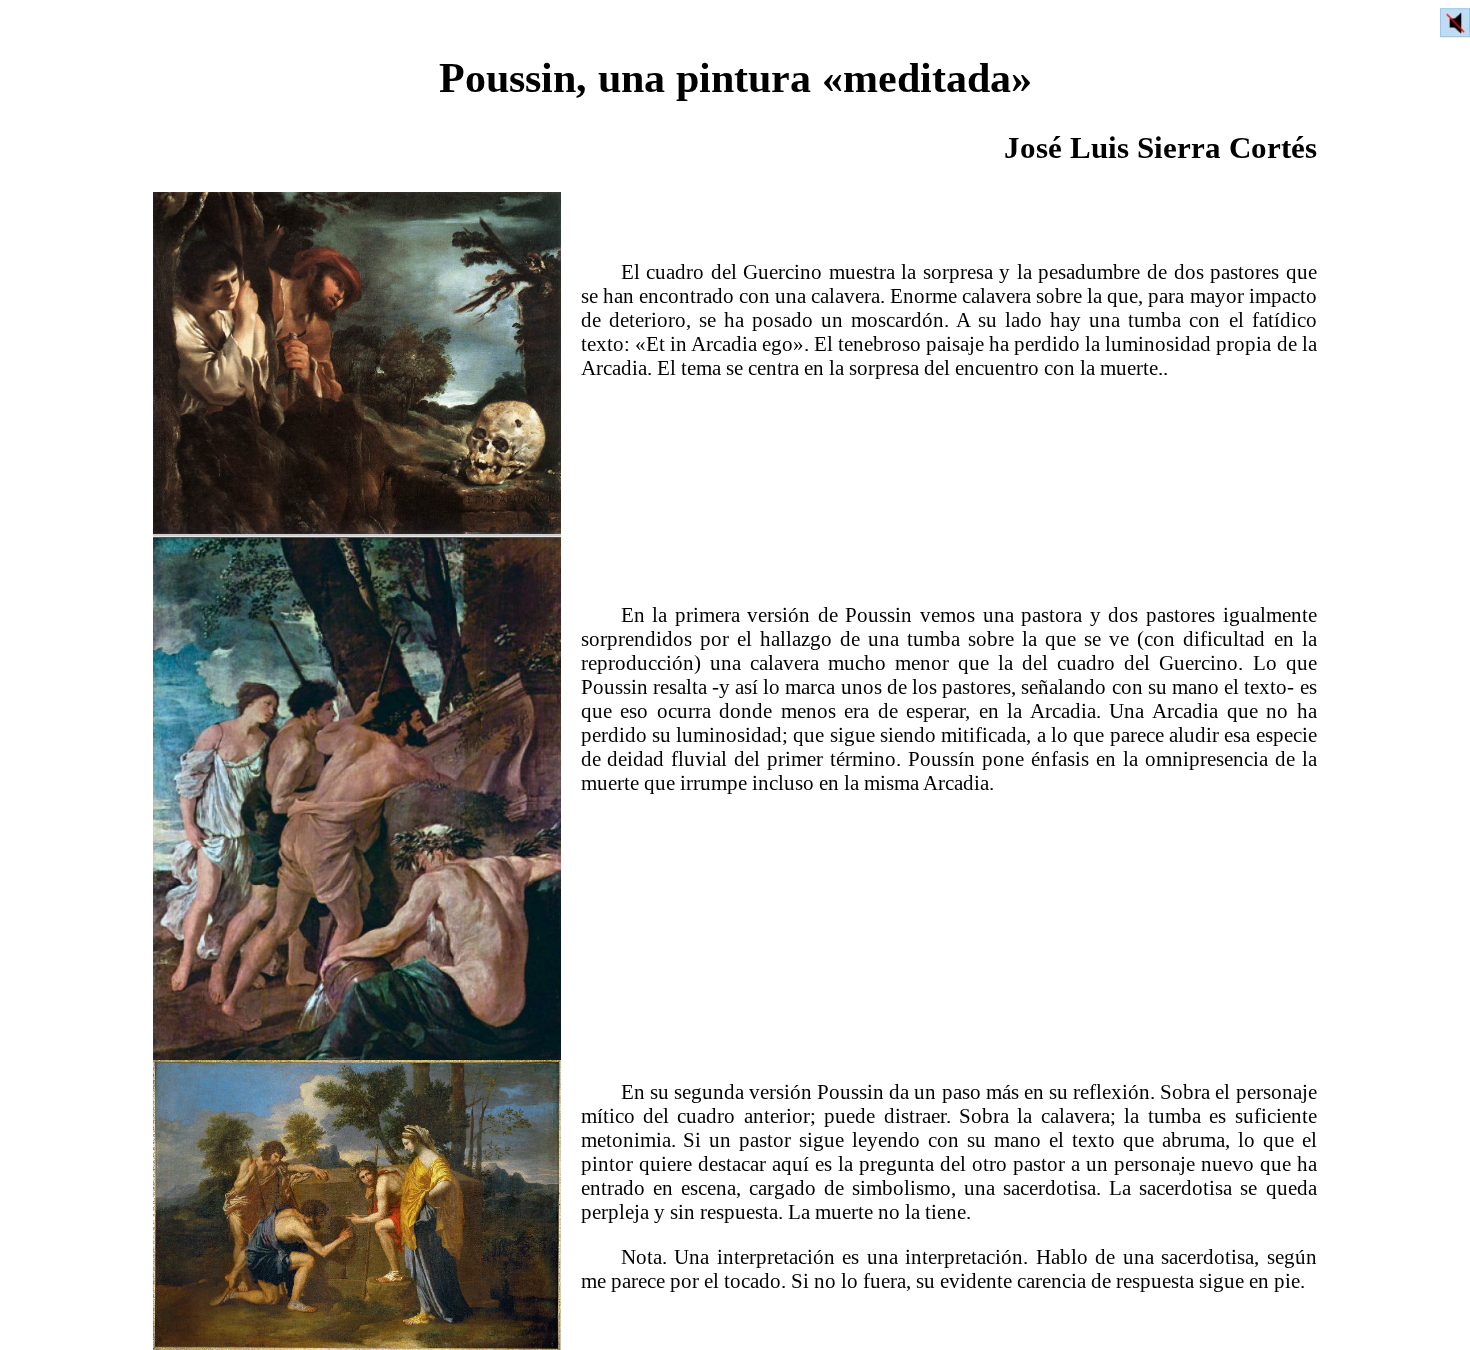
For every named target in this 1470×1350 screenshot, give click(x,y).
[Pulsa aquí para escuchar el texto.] (1455, 23)
